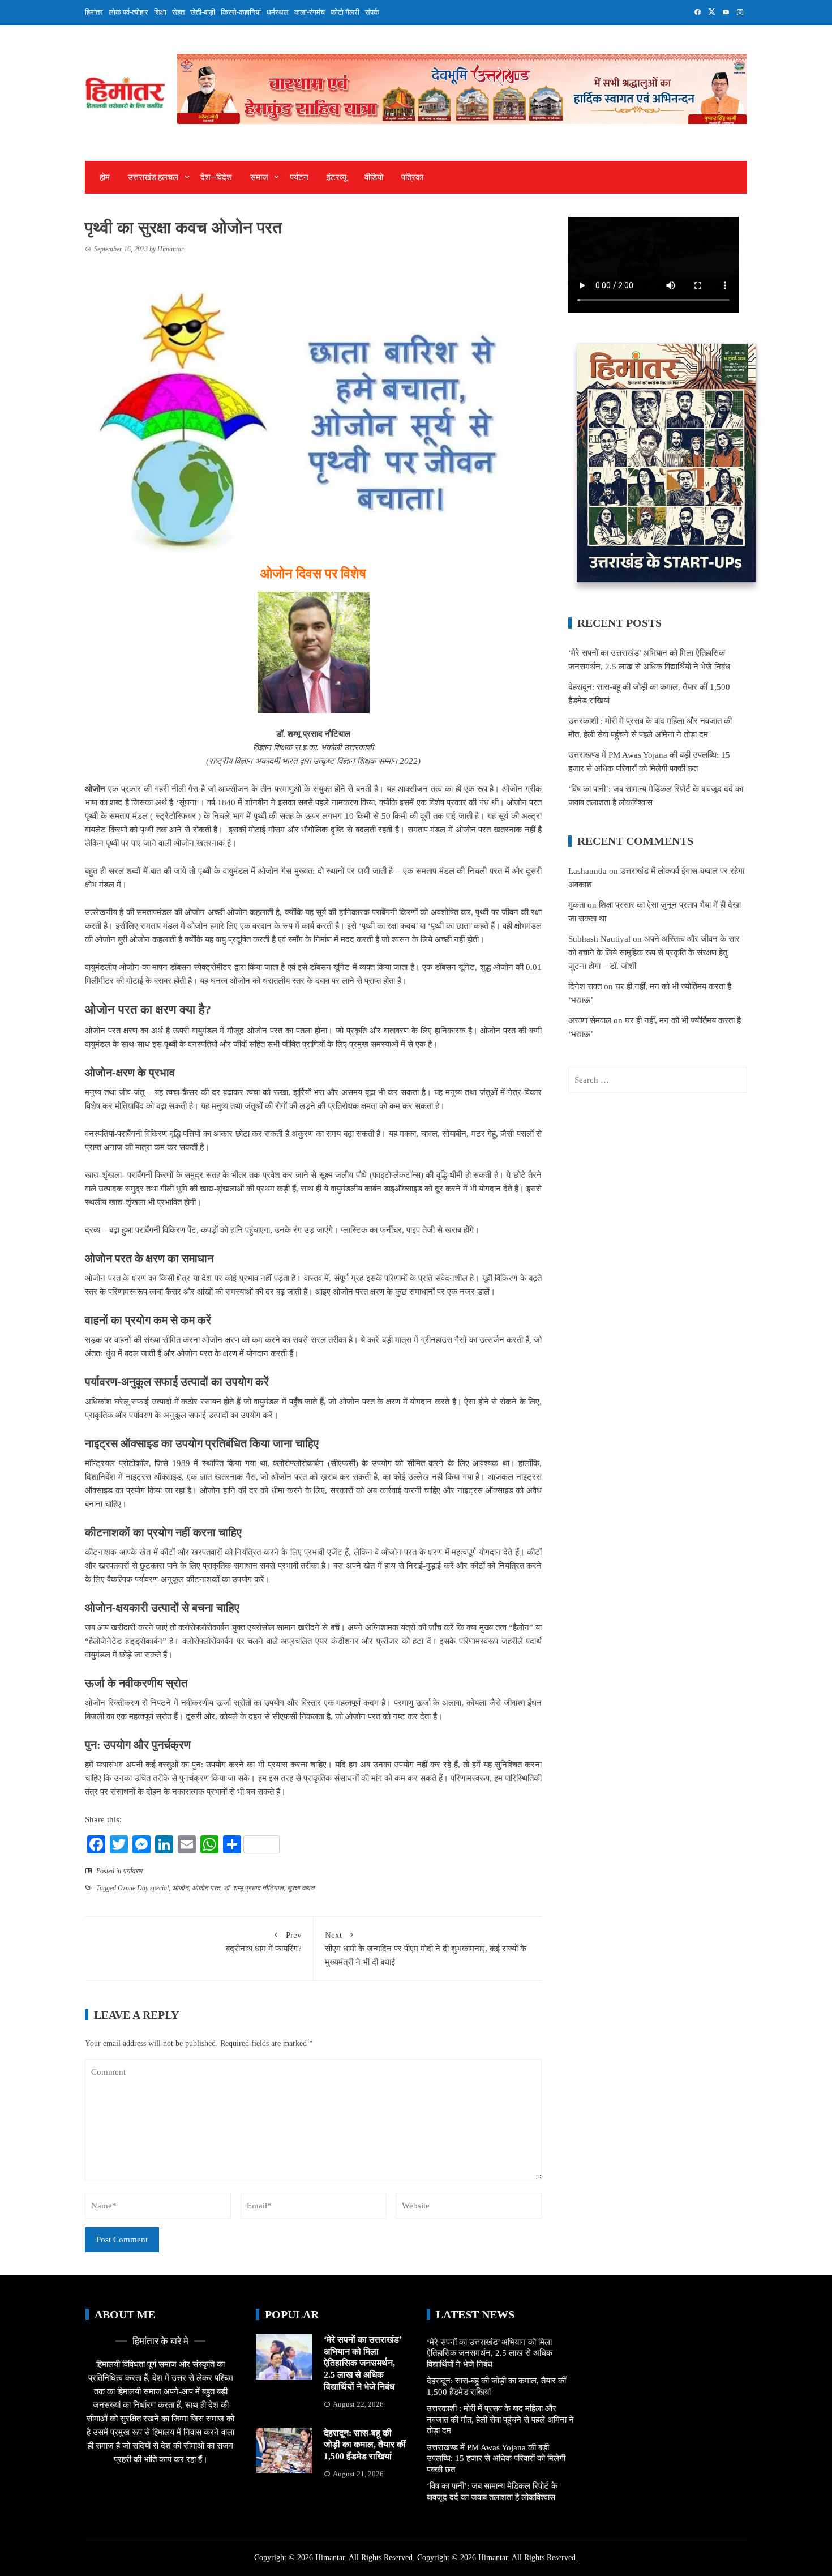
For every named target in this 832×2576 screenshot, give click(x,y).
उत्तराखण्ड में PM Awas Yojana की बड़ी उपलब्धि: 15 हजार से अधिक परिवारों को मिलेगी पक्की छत (496, 2458)
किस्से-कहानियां (241, 12)
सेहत (178, 12)
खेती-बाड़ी (203, 12)
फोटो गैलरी (345, 12)
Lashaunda (587, 871)
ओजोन (180, 1888)
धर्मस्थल (278, 12)
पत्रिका (412, 177)
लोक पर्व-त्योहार (128, 12)
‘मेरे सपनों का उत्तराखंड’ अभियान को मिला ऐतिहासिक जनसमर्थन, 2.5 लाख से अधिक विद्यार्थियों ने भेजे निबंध (363, 2363)
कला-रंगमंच (310, 12)
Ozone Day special (143, 1888)
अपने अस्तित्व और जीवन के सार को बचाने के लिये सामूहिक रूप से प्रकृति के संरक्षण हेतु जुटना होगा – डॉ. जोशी (654, 952)
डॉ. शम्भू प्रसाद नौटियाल (254, 1888)
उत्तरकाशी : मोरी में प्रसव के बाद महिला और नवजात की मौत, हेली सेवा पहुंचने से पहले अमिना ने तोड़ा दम (500, 2419)
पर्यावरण (132, 1871)
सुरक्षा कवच (301, 1888)
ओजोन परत (206, 1888)
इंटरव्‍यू (336, 177)
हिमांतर (94, 12)
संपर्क (372, 12)
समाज (259, 177)
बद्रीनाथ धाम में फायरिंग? (264, 1942)
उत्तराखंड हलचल (153, 177)
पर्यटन (299, 177)
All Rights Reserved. (545, 2558)
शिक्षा (160, 12)
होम (105, 177)
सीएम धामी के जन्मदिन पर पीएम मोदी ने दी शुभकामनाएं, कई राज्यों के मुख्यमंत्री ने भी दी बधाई (426, 1949)
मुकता (577, 905)
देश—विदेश (216, 177)
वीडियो (374, 177)
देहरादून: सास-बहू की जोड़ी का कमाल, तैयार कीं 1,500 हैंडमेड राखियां (365, 2445)
